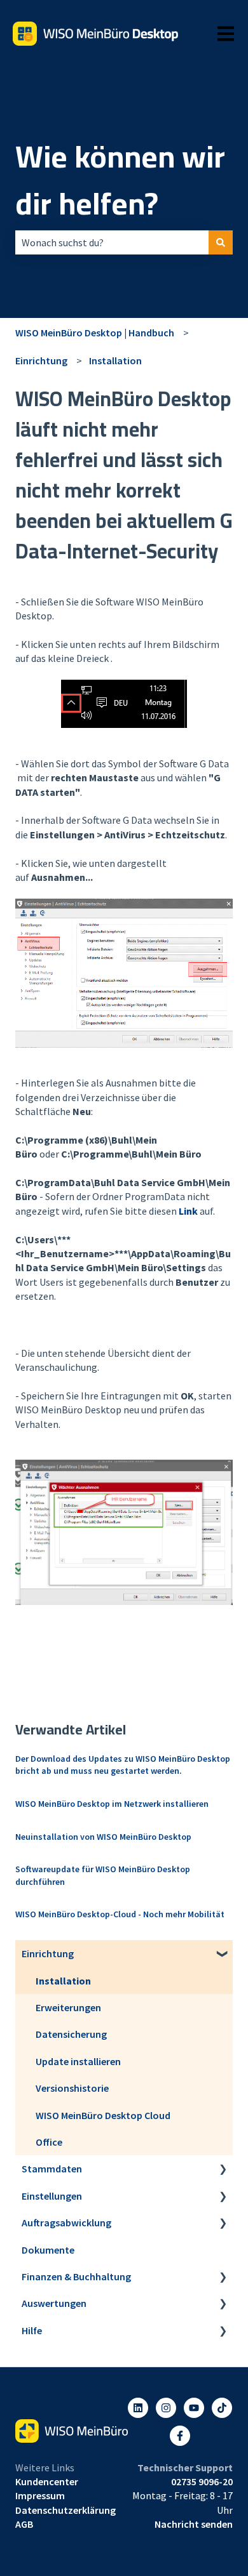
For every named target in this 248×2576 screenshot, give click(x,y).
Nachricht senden (194, 2524)
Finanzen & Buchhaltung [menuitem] (76, 2276)
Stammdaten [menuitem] (52, 2169)
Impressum (40, 2495)
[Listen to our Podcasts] (222, 2408)
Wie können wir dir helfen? (120, 180)
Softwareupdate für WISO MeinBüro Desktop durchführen (103, 1875)
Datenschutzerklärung (65, 2510)
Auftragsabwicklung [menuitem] (66, 2223)
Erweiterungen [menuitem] (68, 2007)
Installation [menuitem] (63, 1981)
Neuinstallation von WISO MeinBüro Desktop (103, 1837)
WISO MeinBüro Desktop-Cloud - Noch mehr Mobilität (120, 1914)
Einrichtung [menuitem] (48, 1953)
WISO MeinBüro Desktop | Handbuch (95, 333)
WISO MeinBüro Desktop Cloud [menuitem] (103, 2115)
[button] (223, 1954)
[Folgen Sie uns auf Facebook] (180, 2436)
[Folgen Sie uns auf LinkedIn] (138, 2408)
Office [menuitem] (49, 2142)
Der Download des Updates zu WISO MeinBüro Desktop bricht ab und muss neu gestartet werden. (123, 1765)
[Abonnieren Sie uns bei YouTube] (194, 2408)
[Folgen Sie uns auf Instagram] (166, 2408)
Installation (115, 360)
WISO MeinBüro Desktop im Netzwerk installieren (112, 1804)
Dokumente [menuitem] (48, 2250)
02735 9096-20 (202, 2481)
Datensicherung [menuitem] (71, 2034)
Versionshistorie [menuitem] (72, 2088)
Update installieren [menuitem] (78, 2061)
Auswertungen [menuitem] (54, 2303)
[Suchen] (221, 242)
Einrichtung (41, 360)
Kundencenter (47, 2481)
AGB (24, 2524)
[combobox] (112, 242)
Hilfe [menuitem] (32, 2330)
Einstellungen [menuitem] (52, 2196)
